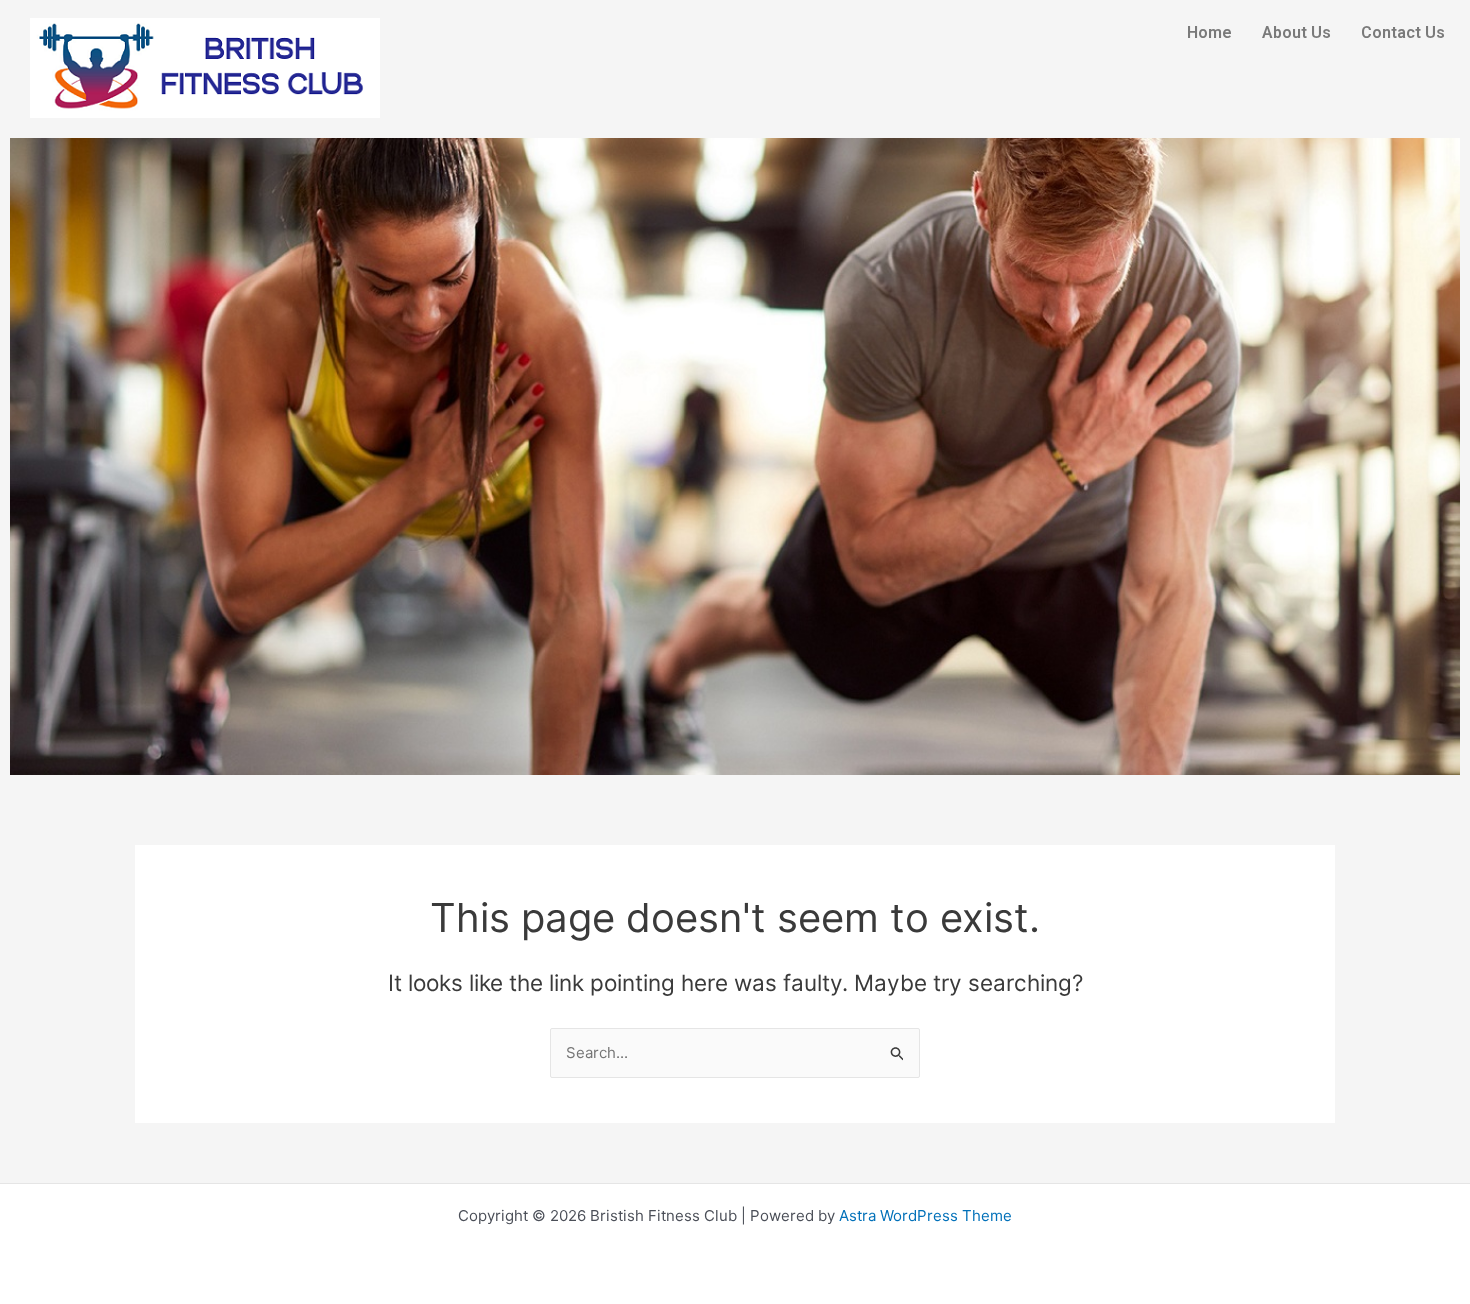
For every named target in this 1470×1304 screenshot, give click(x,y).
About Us (1296, 32)
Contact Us (1403, 32)
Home (1209, 32)
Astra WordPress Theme (925, 1215)
